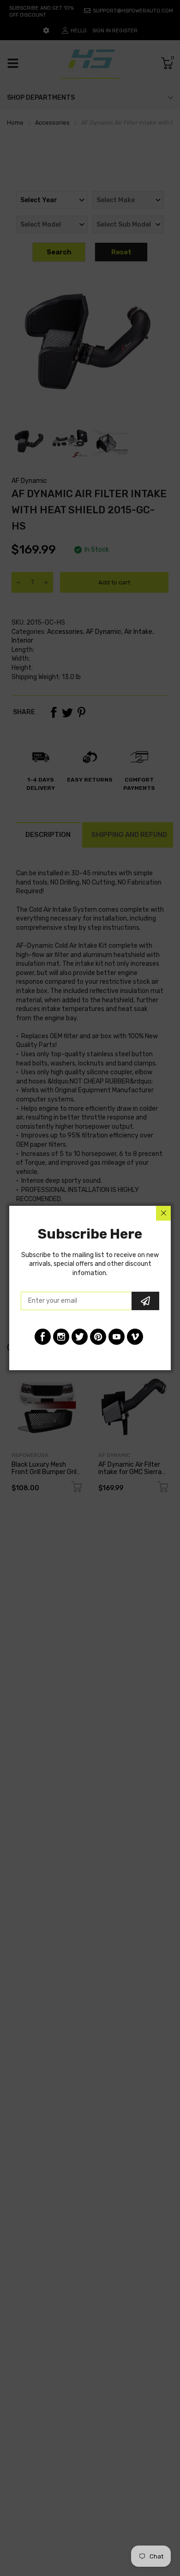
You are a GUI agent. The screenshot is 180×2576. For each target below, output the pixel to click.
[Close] (163, 1213)
